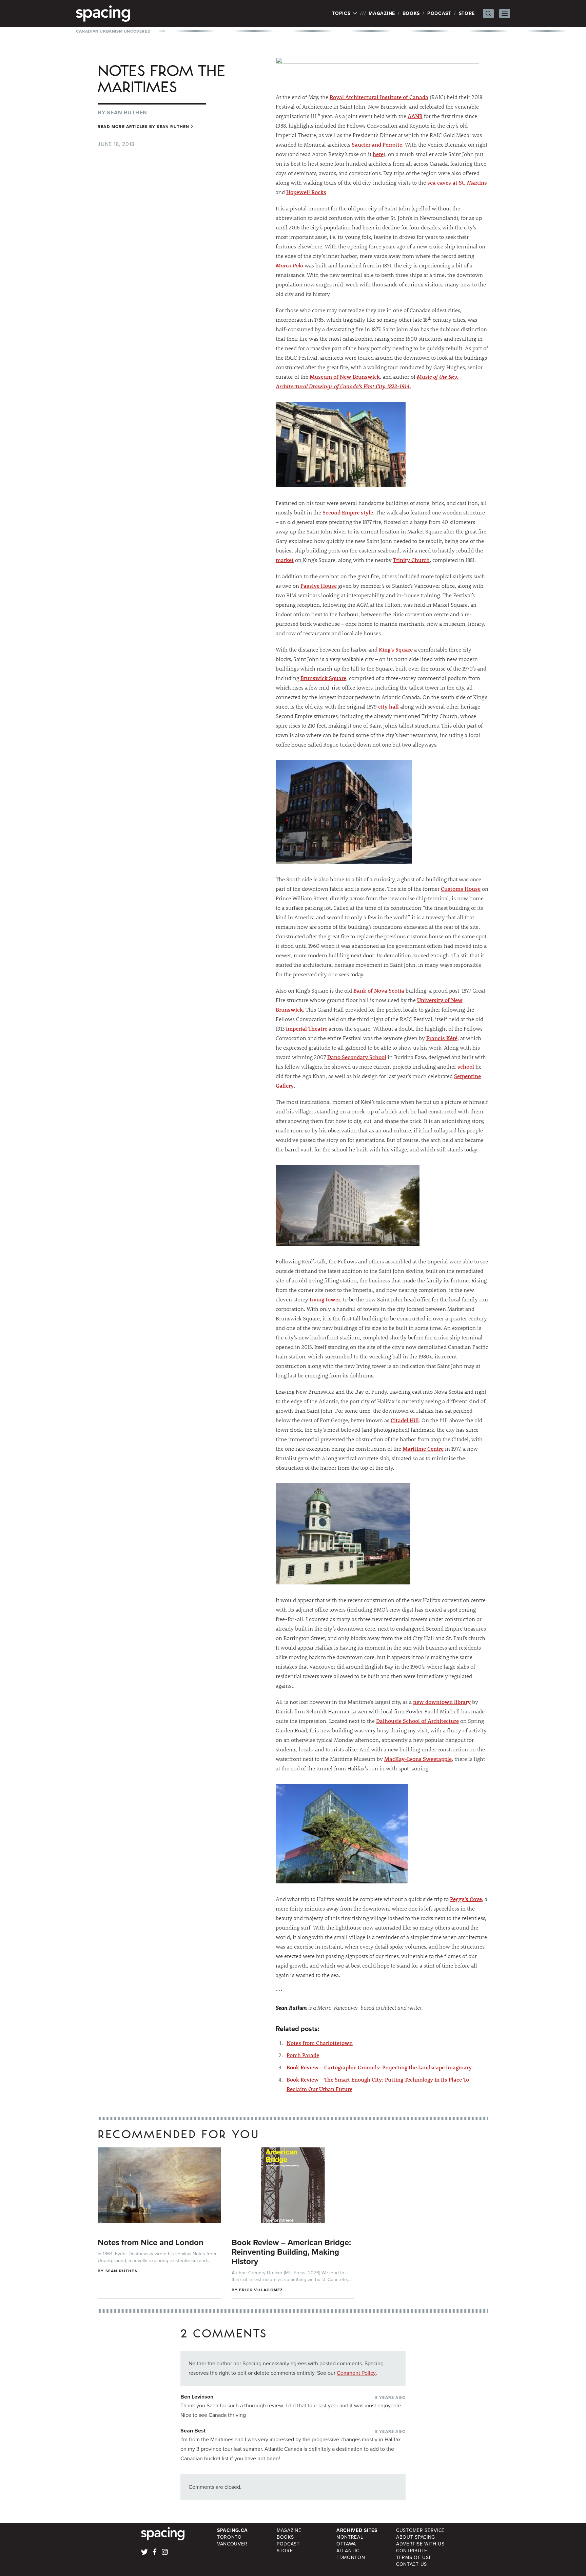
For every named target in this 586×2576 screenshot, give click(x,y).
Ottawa (346, 2544)
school (466, 1066)
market (285, 560)
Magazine (382, 13)
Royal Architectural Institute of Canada (379, 97)
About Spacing (416, 2537)
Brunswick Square (323, 678)
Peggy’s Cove (466, 1899)
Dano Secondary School (357, 1057)
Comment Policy (356, 2373)
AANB (415, 116)
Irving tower (325, 1299)
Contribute (412, 2551)
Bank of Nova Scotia (379, 990)
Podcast (439, 13)
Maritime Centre (423, 1449)
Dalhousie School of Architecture (417, 1721)
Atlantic (348, 2551)
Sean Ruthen (127, 112)
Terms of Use (414, 2558)
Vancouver (232, 2544)
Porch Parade (303, 2055)
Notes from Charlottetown (320, 2043)
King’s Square (396, 649)
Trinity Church (411, 560)
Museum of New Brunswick (345, 377)
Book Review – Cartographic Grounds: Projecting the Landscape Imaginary (379, 2067)
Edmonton (351, 2558)
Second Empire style (348, 512)
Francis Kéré (442, 1038)
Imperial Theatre (307, 1028)
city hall (388, 706)
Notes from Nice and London (151, 2242)
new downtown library (442, 1702)
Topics (342, 14)
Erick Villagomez (261, 2290)
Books (411, 13)
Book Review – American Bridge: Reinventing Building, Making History (291, 2252)
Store (467, 13)
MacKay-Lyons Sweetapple (418, 1759)
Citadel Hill (405, 1420)
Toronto (229, 2537)
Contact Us (412, 2564)
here (378, 154)
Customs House (461, 889)
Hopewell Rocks (306, 192)
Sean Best (193, 2431)
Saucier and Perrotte (377, 144)
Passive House (319, 586)
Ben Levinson (197, 2397)
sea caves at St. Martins (457, 182)
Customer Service (420, 2530)
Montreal (350, 2537)
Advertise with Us (420, 2544)
